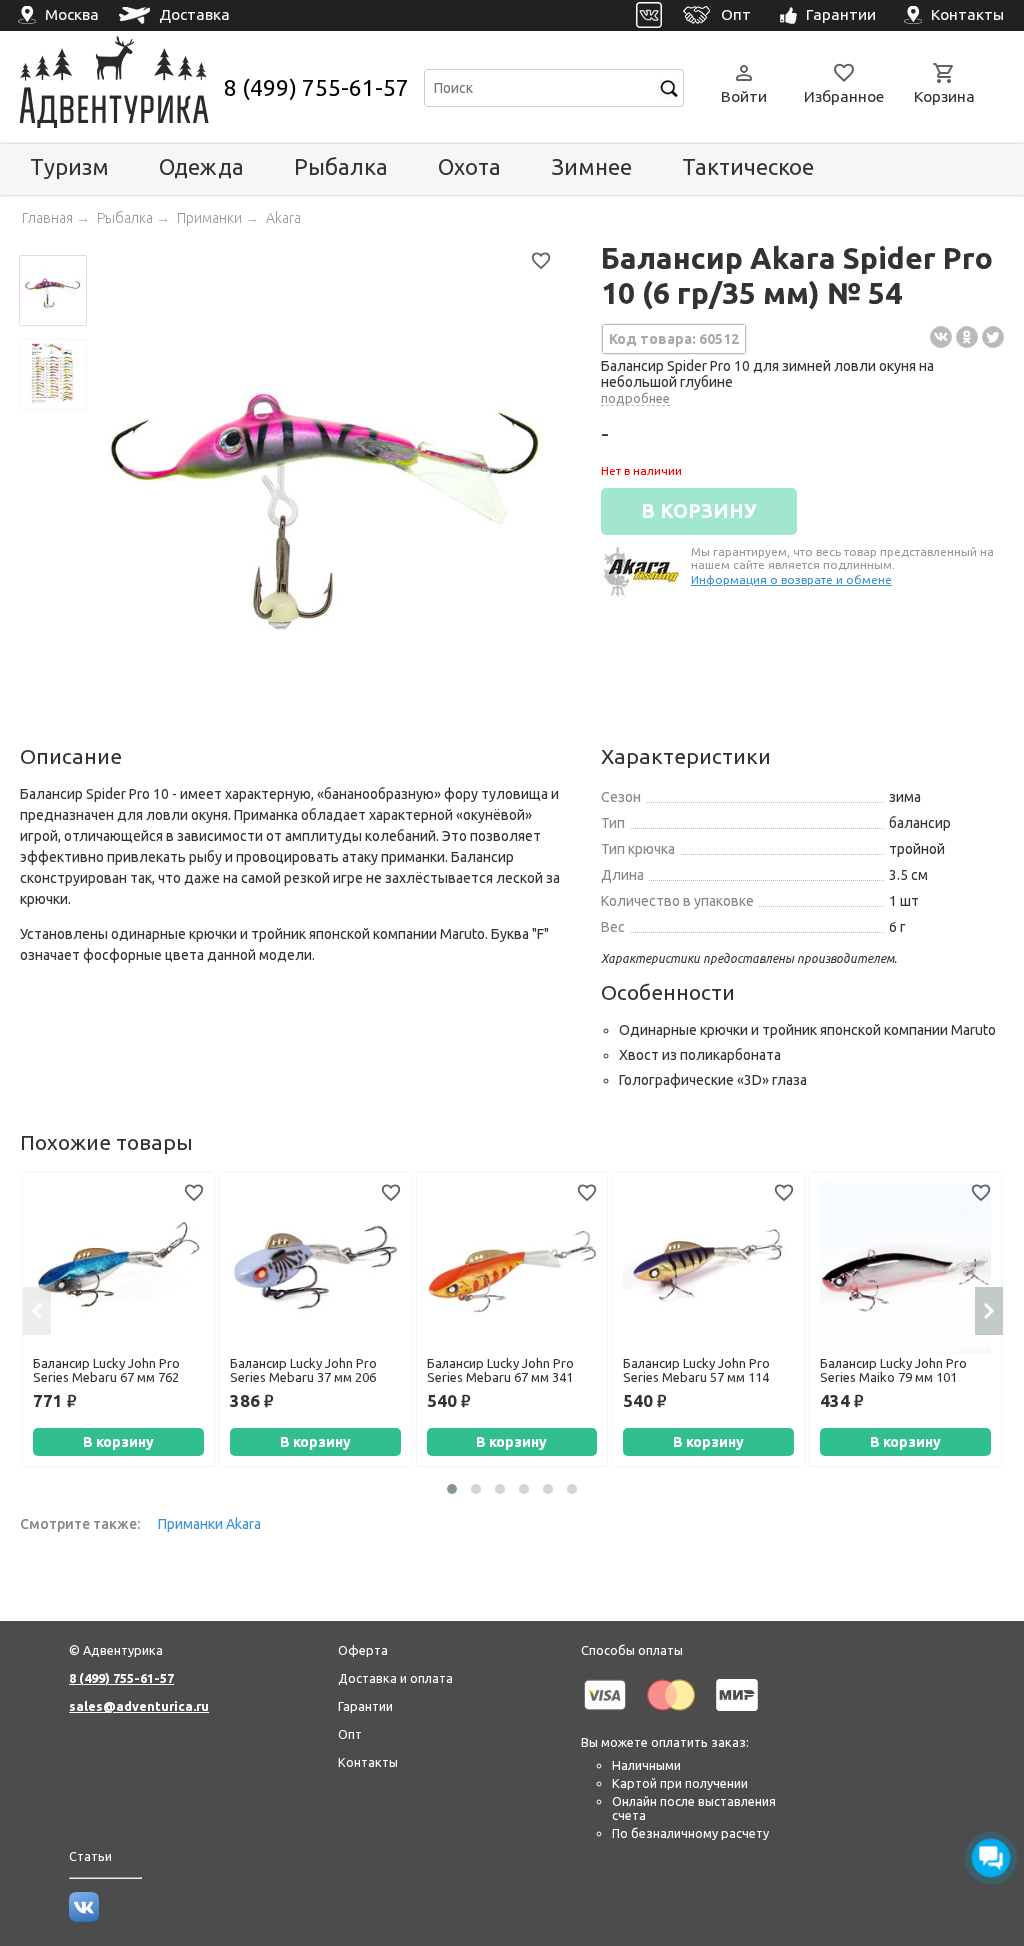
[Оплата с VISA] (605, 1714)
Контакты (368, 1762)
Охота (469, 166)
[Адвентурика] (119, 87)
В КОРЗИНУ (699, 511)
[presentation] (37, 1311)
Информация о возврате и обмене (791, 579)
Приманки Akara (209, 1524)
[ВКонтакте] (941, 337)
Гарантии (365, 1706)
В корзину (118, 1442)
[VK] (649, 15)
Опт (350, 1734)
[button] (452, 1489)
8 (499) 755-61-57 (316, 87)
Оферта (363, 1650)
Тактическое (748, 166)
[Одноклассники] (967, 337)
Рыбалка (341, 166)
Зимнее (591, 166)
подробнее (635, 398)
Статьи (90, 1856)
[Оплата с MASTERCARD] (671, 1714)
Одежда (201, 166)
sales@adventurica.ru (139, 1706)
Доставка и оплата (395, 1678)
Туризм (69, 166)
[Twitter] (993, 337)
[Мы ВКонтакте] (84, 1917)
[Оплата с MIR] (737, 1714)
